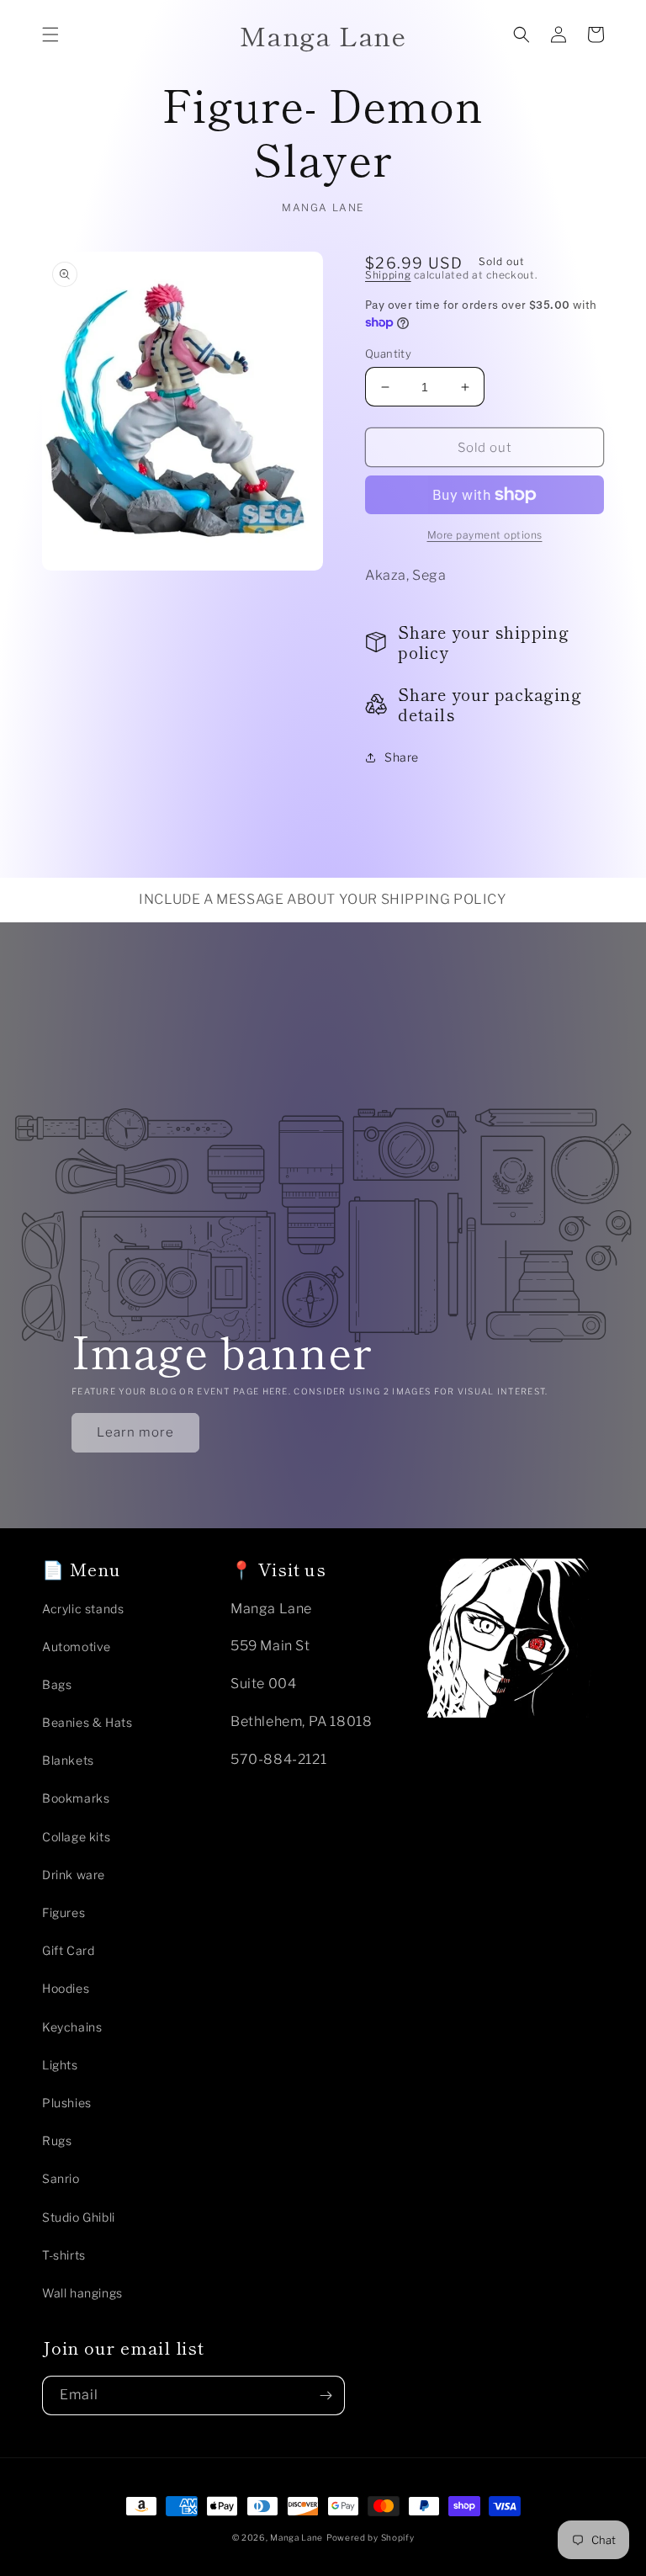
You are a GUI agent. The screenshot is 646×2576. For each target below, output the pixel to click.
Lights (60, 2065)
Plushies (67, 2103)
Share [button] (402, 757)
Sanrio (61, 2178)
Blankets (68, 1760)
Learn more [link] (135, 1432)
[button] (50, 35)
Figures (64, 1912)
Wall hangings (82, 2293)
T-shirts (64, 2255)
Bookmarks (76, 1798)
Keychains (72, 2027)
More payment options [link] (485, 535)
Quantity (388, 353)
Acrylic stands (83, 1609)
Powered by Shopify (371, 2537)
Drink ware (74, 1875)
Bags (57, 1684)
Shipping (388, 275)
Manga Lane (297, 2537)
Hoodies (66, 1988)
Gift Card (68, 1950)
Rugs (57, 2140)
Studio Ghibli (79, 2217)
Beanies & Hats (87, 1722)
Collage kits (76, 1837)
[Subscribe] (326, 2395)
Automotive (77, 1647)
